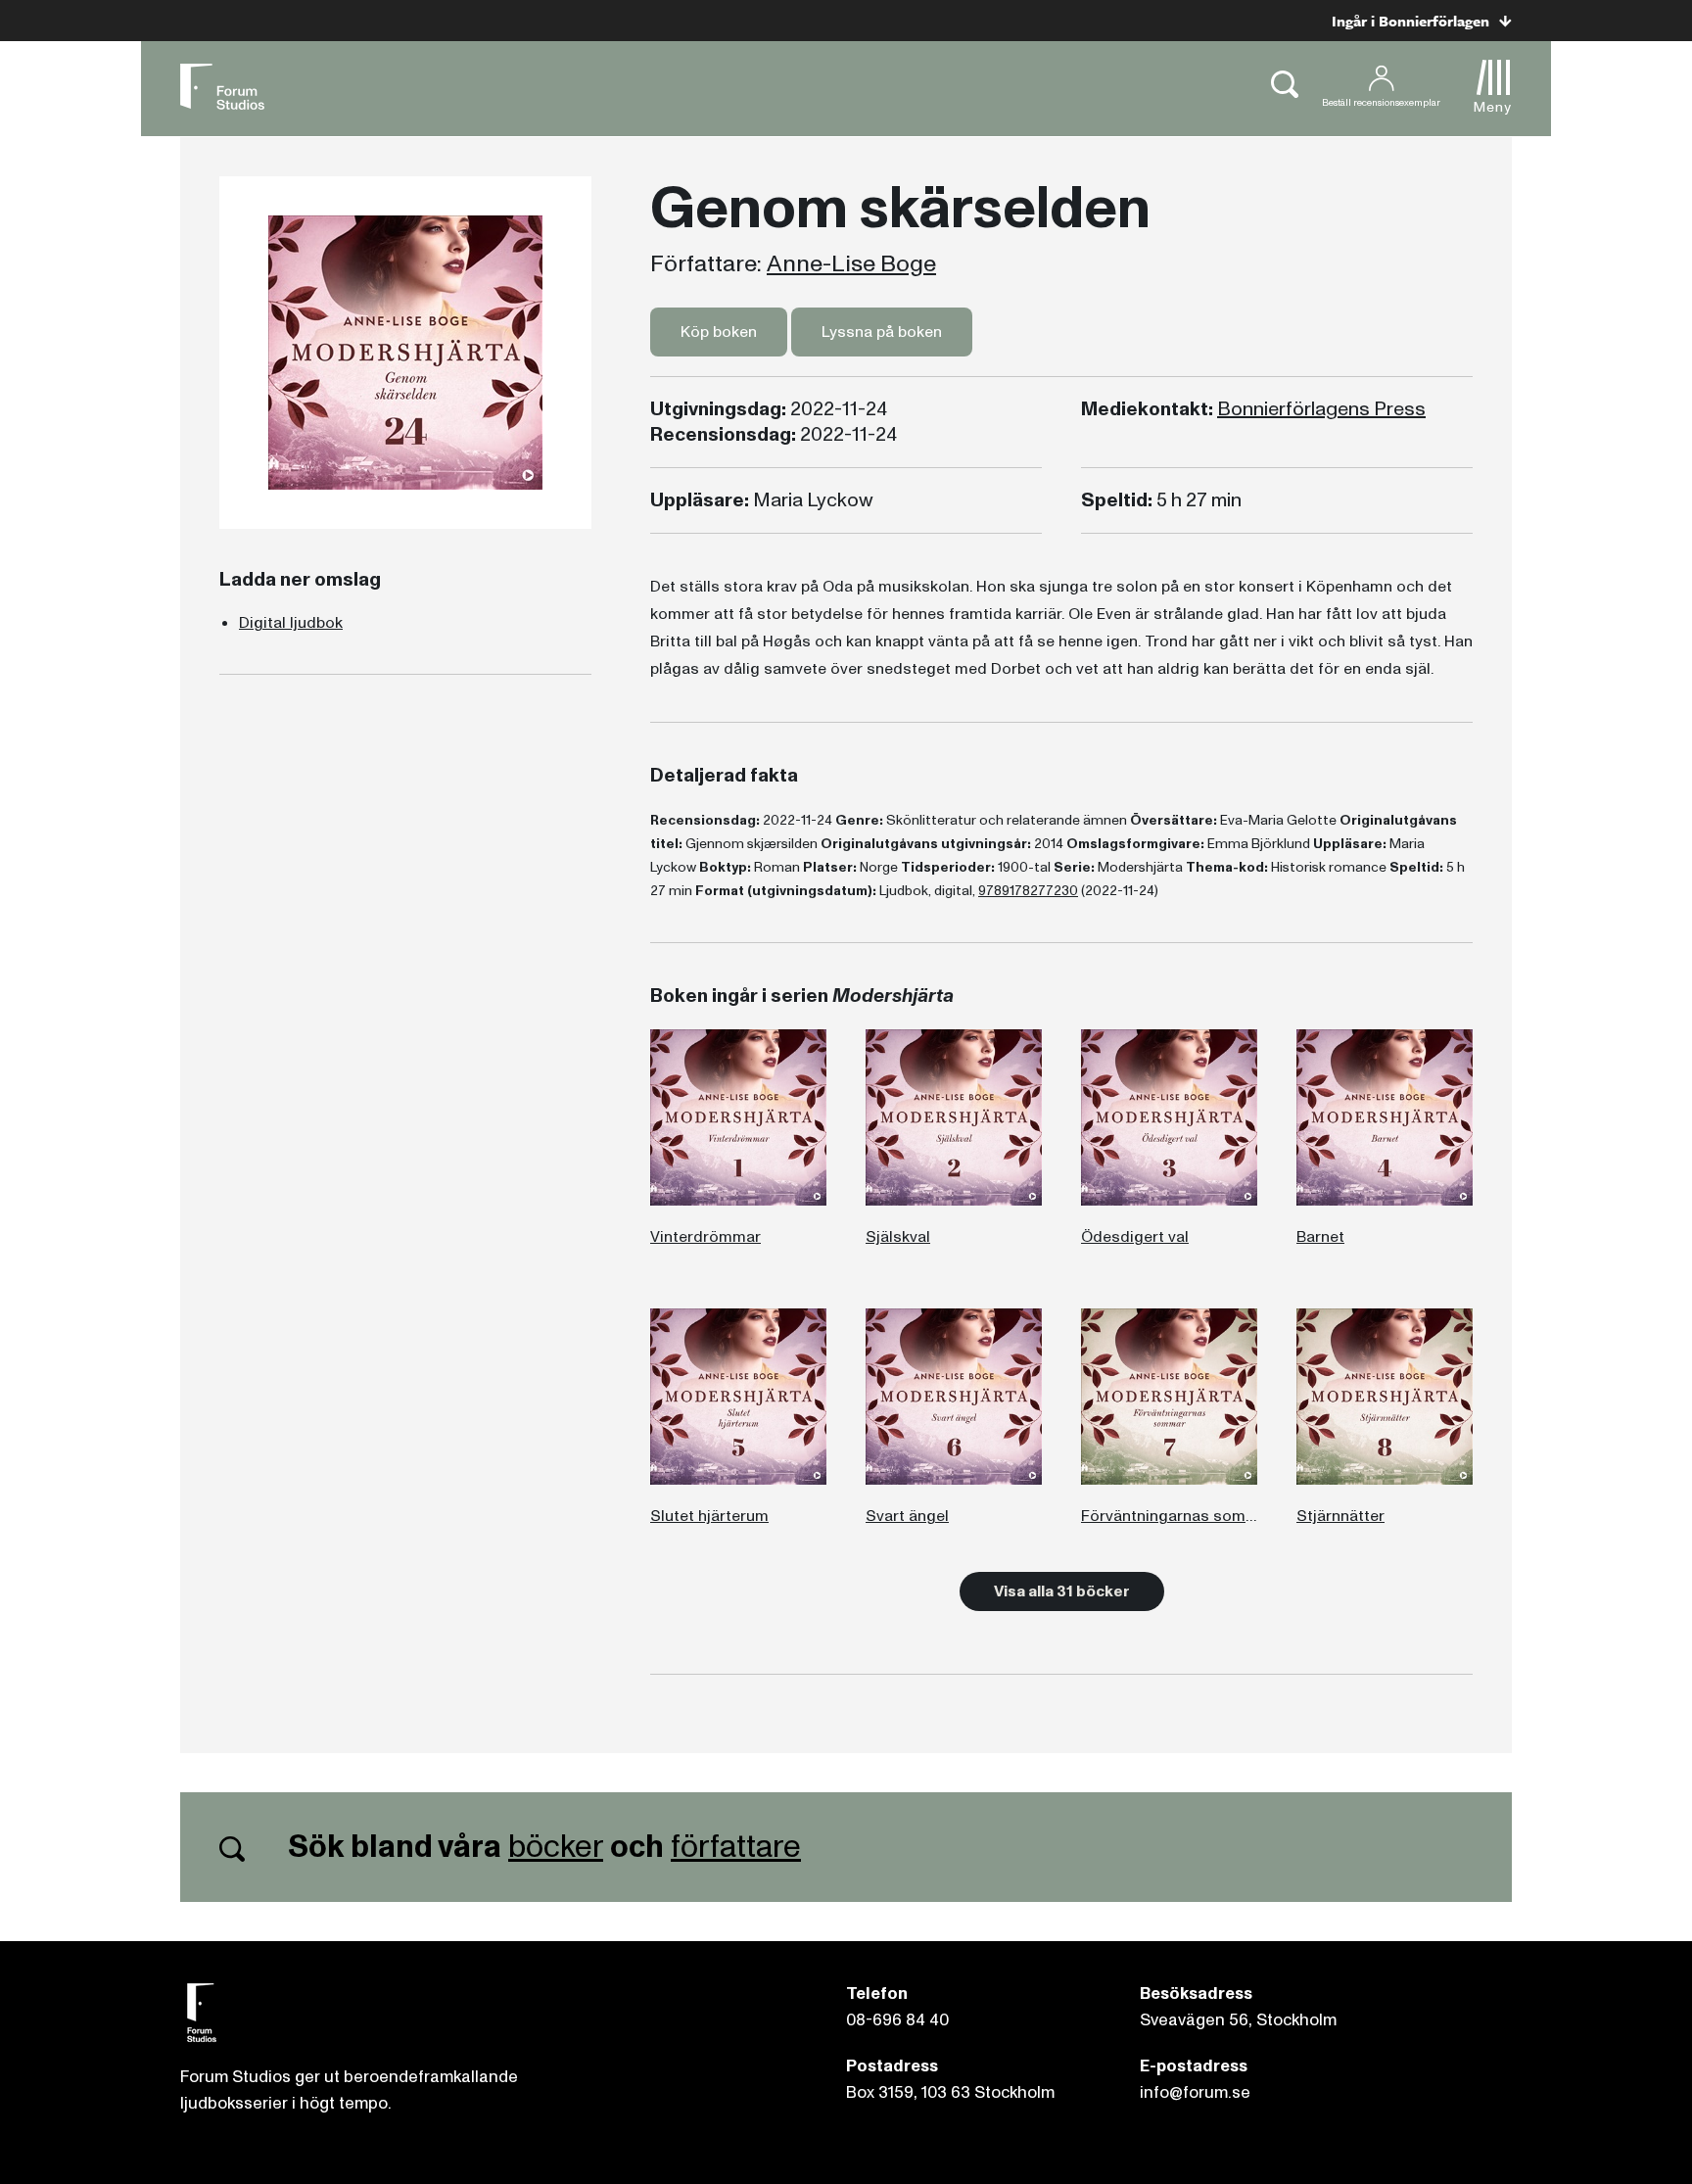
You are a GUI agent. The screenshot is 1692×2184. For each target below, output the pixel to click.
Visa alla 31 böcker (1062, 1591)
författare (736, 1847)
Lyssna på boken (882, 332)
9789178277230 (1028, 891)
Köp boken (719, 332)
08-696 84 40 (897, 2020)
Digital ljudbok (291, 623)
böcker (556, 1847)
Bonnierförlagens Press (1321, 409)
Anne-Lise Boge (851, 264)
